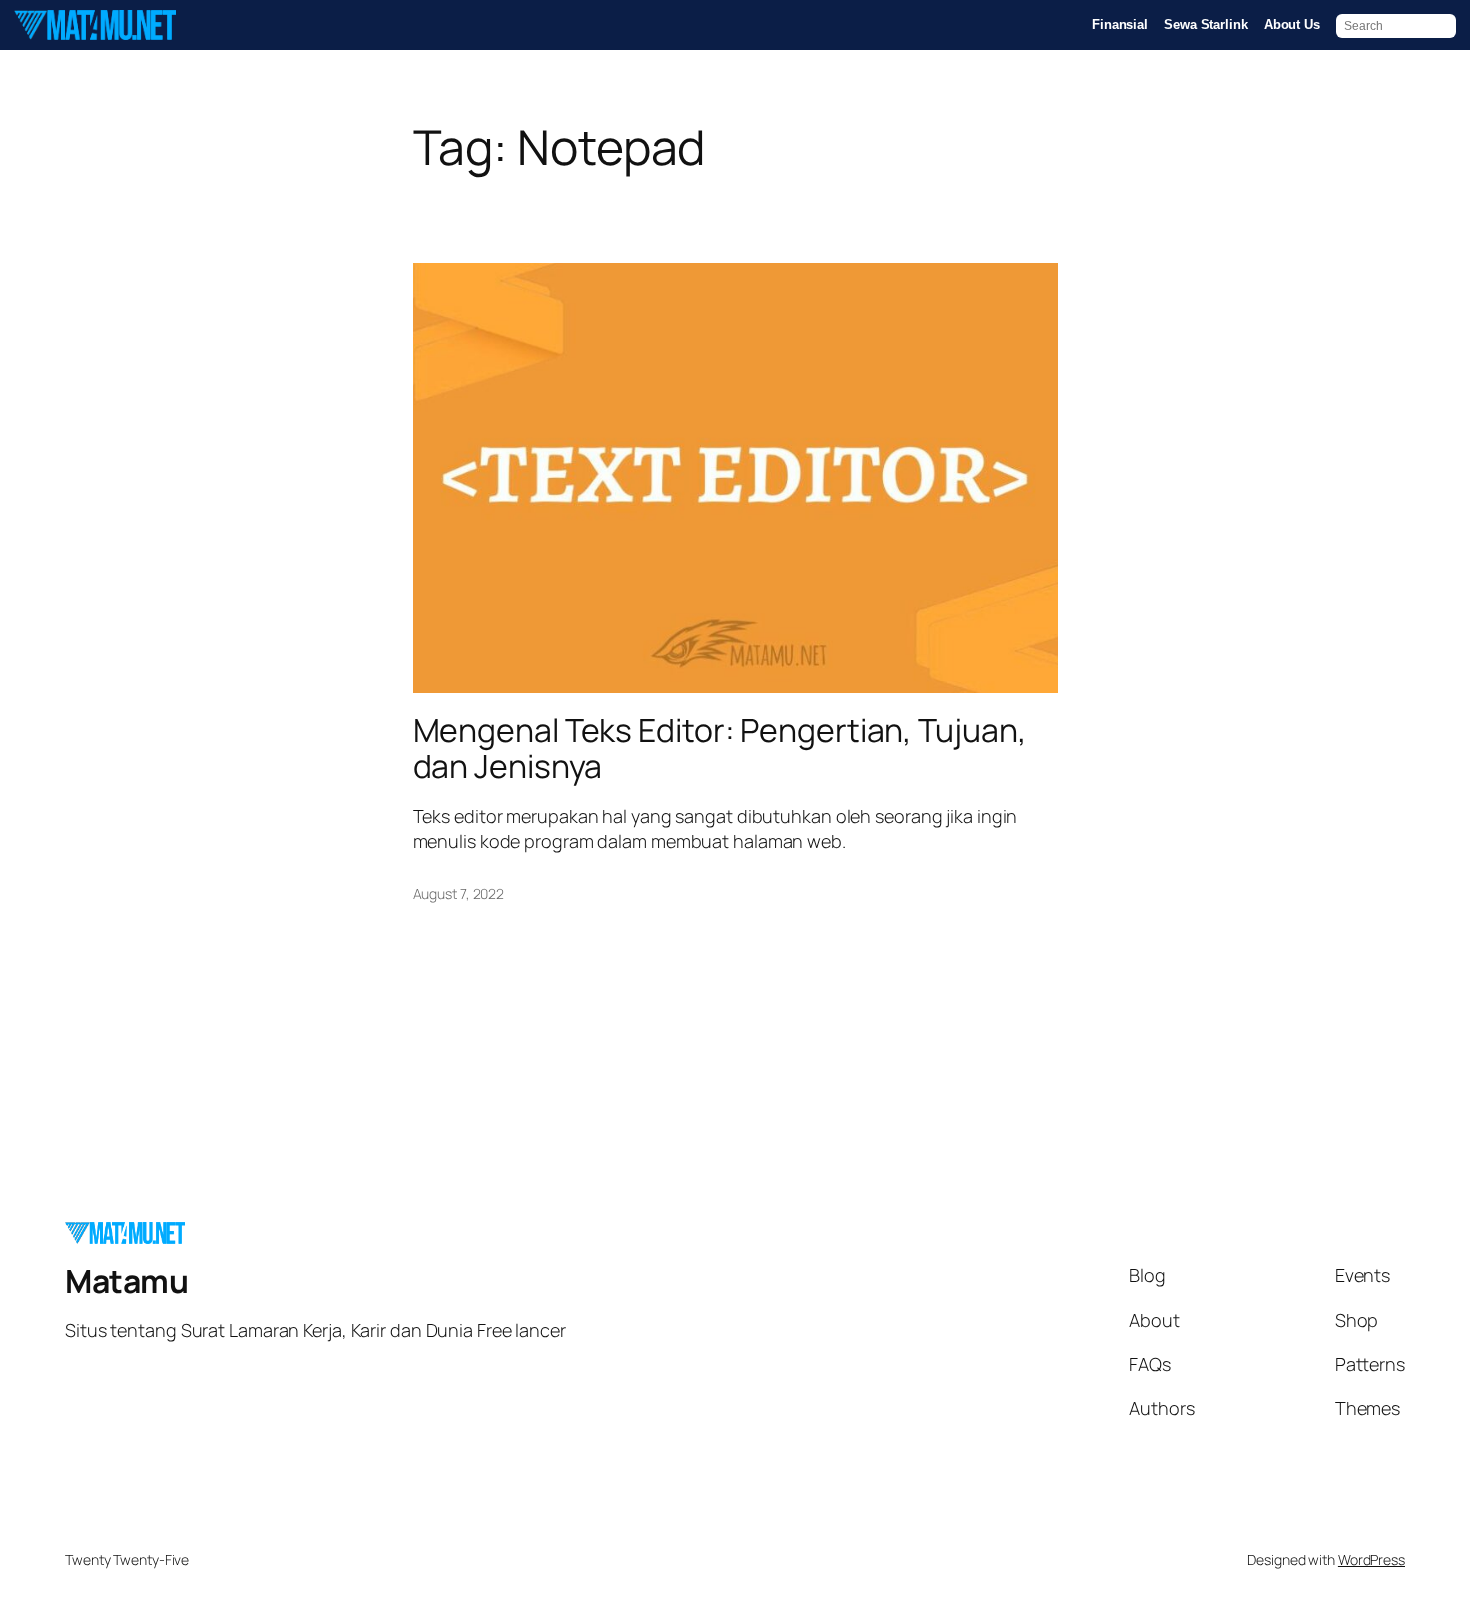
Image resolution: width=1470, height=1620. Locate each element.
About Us (1292, 24)
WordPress (1371, 1559)
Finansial (1120, 24)
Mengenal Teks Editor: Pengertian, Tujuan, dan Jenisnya (720, 748)
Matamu (126, 1281)
